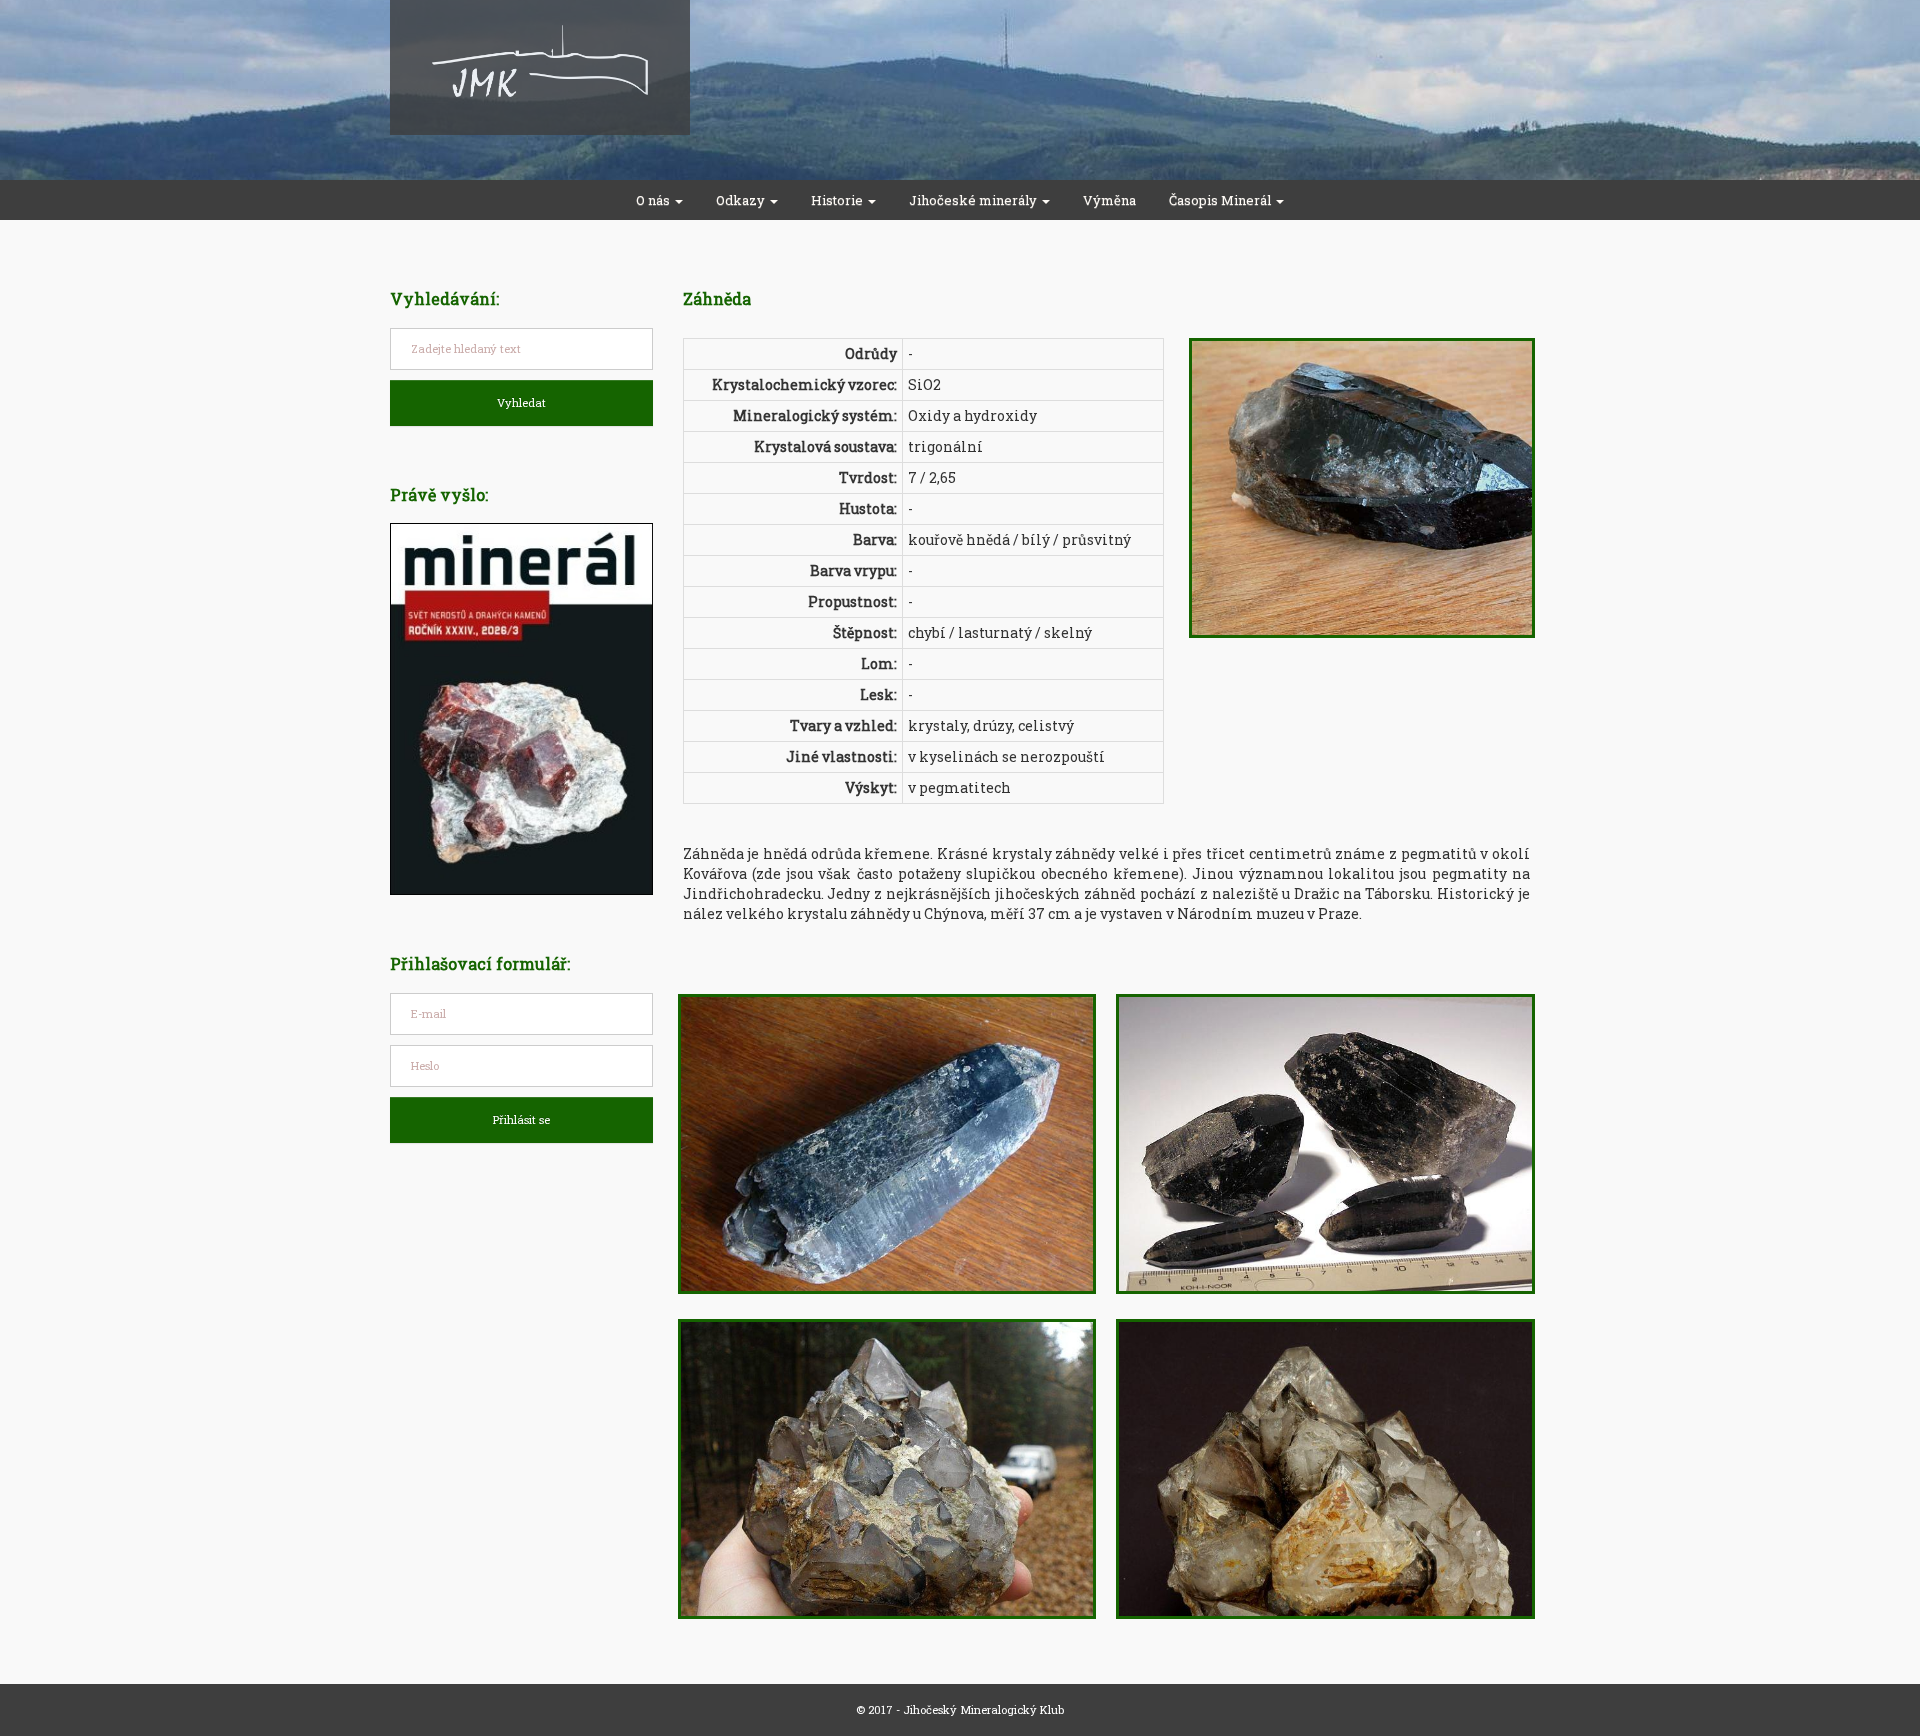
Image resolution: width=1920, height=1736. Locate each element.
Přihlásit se (521, 1119)
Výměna (1109, 200)
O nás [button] (654, 200)
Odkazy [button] (742, 200)
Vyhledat (521, 402)
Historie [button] (838, 200)
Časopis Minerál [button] (1221, 200)
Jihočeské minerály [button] (974, 200)
